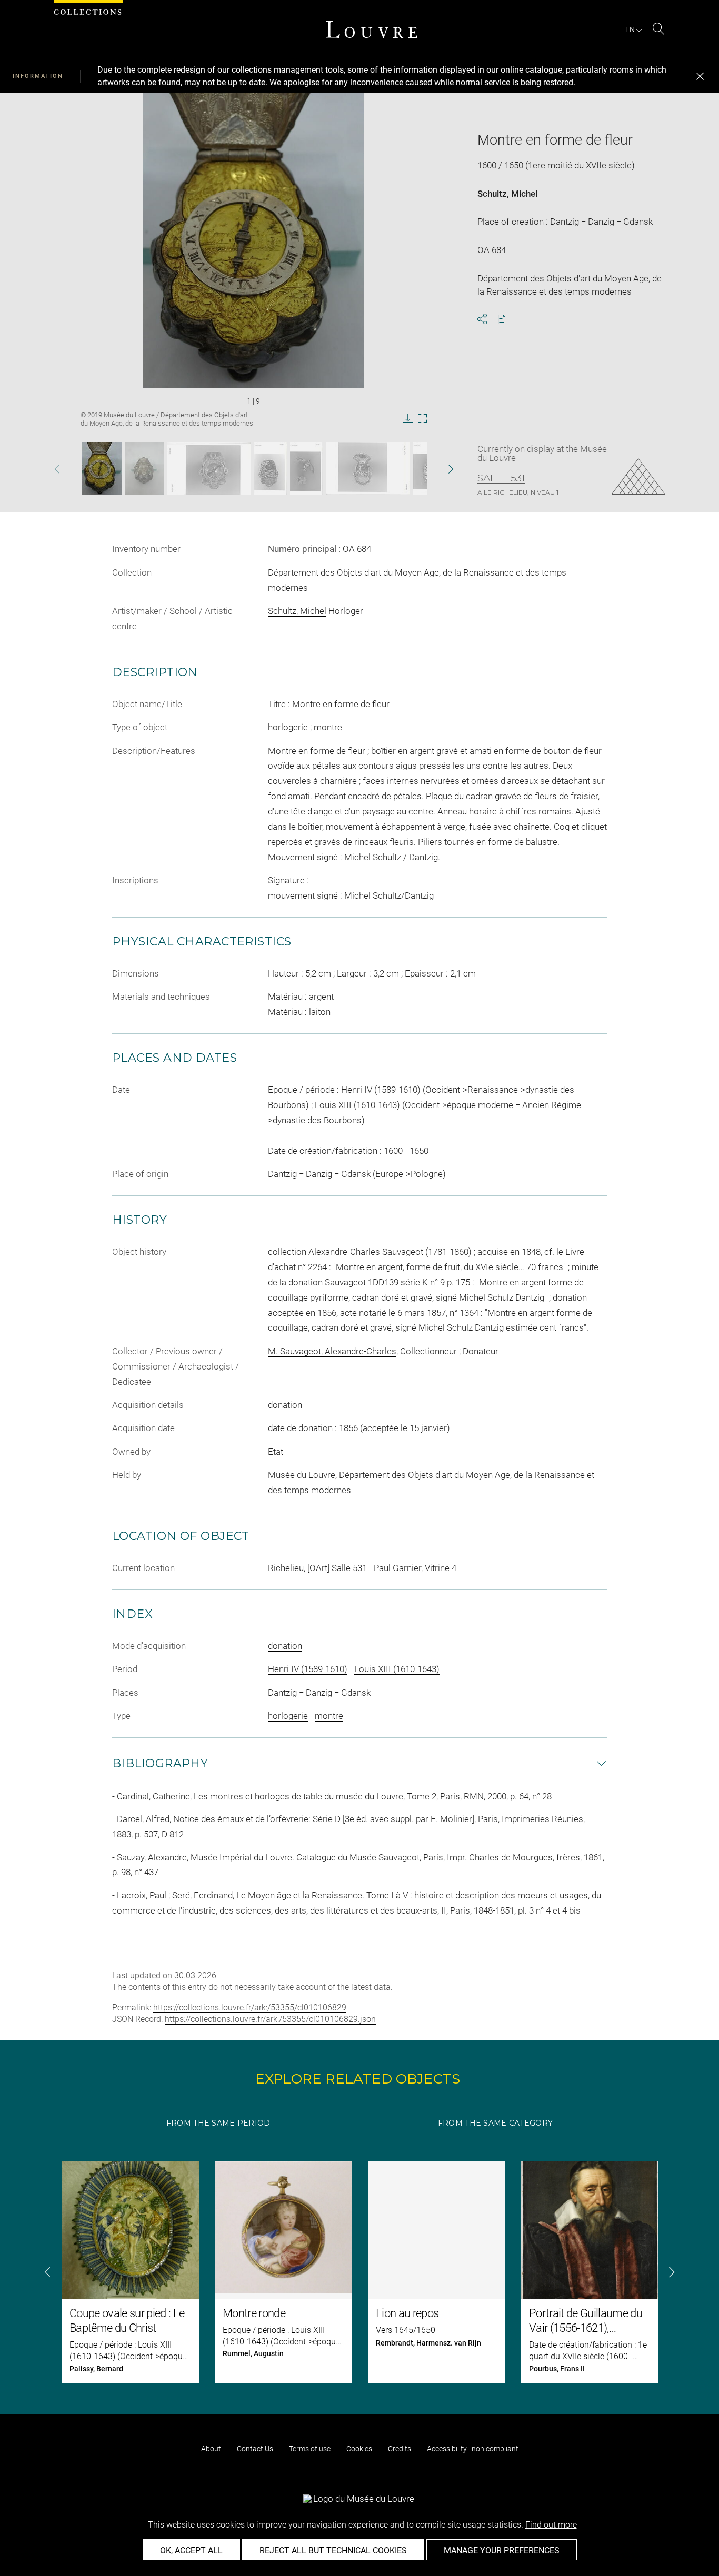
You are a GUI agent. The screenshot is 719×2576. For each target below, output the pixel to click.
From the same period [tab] (218, 2123)
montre (329, 1716)
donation (285, 1646)
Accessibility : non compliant (473, 2449)
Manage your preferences (502, 2550)
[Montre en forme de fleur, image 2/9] (144, 469)
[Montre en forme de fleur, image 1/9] (102, 469)
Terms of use (310, 2449)
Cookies (359, 2449)
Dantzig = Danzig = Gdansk (319, 1693)
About (211, 2449)
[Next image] (435, 469)
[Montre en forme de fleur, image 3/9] (209, 469)
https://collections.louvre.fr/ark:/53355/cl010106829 (250, 2008)
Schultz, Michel (507, 194)
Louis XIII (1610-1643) (397, 1669)
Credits (400, 2449)
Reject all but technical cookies (333, 2550)
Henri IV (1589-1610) (308, 1669)
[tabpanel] (359, 2272)
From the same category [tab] (495, 2123)
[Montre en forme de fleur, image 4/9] (270, 469)
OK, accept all (191, 2550)
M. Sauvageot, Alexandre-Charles (332, 1351)
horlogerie (288, 1716)
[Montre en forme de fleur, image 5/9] (307, 469)
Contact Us (255, 2449)
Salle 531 (501, 478)
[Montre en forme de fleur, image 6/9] (368, 469)
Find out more (551, 2525)
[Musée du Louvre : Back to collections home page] (372, 29)
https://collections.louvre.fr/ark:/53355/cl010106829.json (270, 2019)
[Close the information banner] (700, 76)
